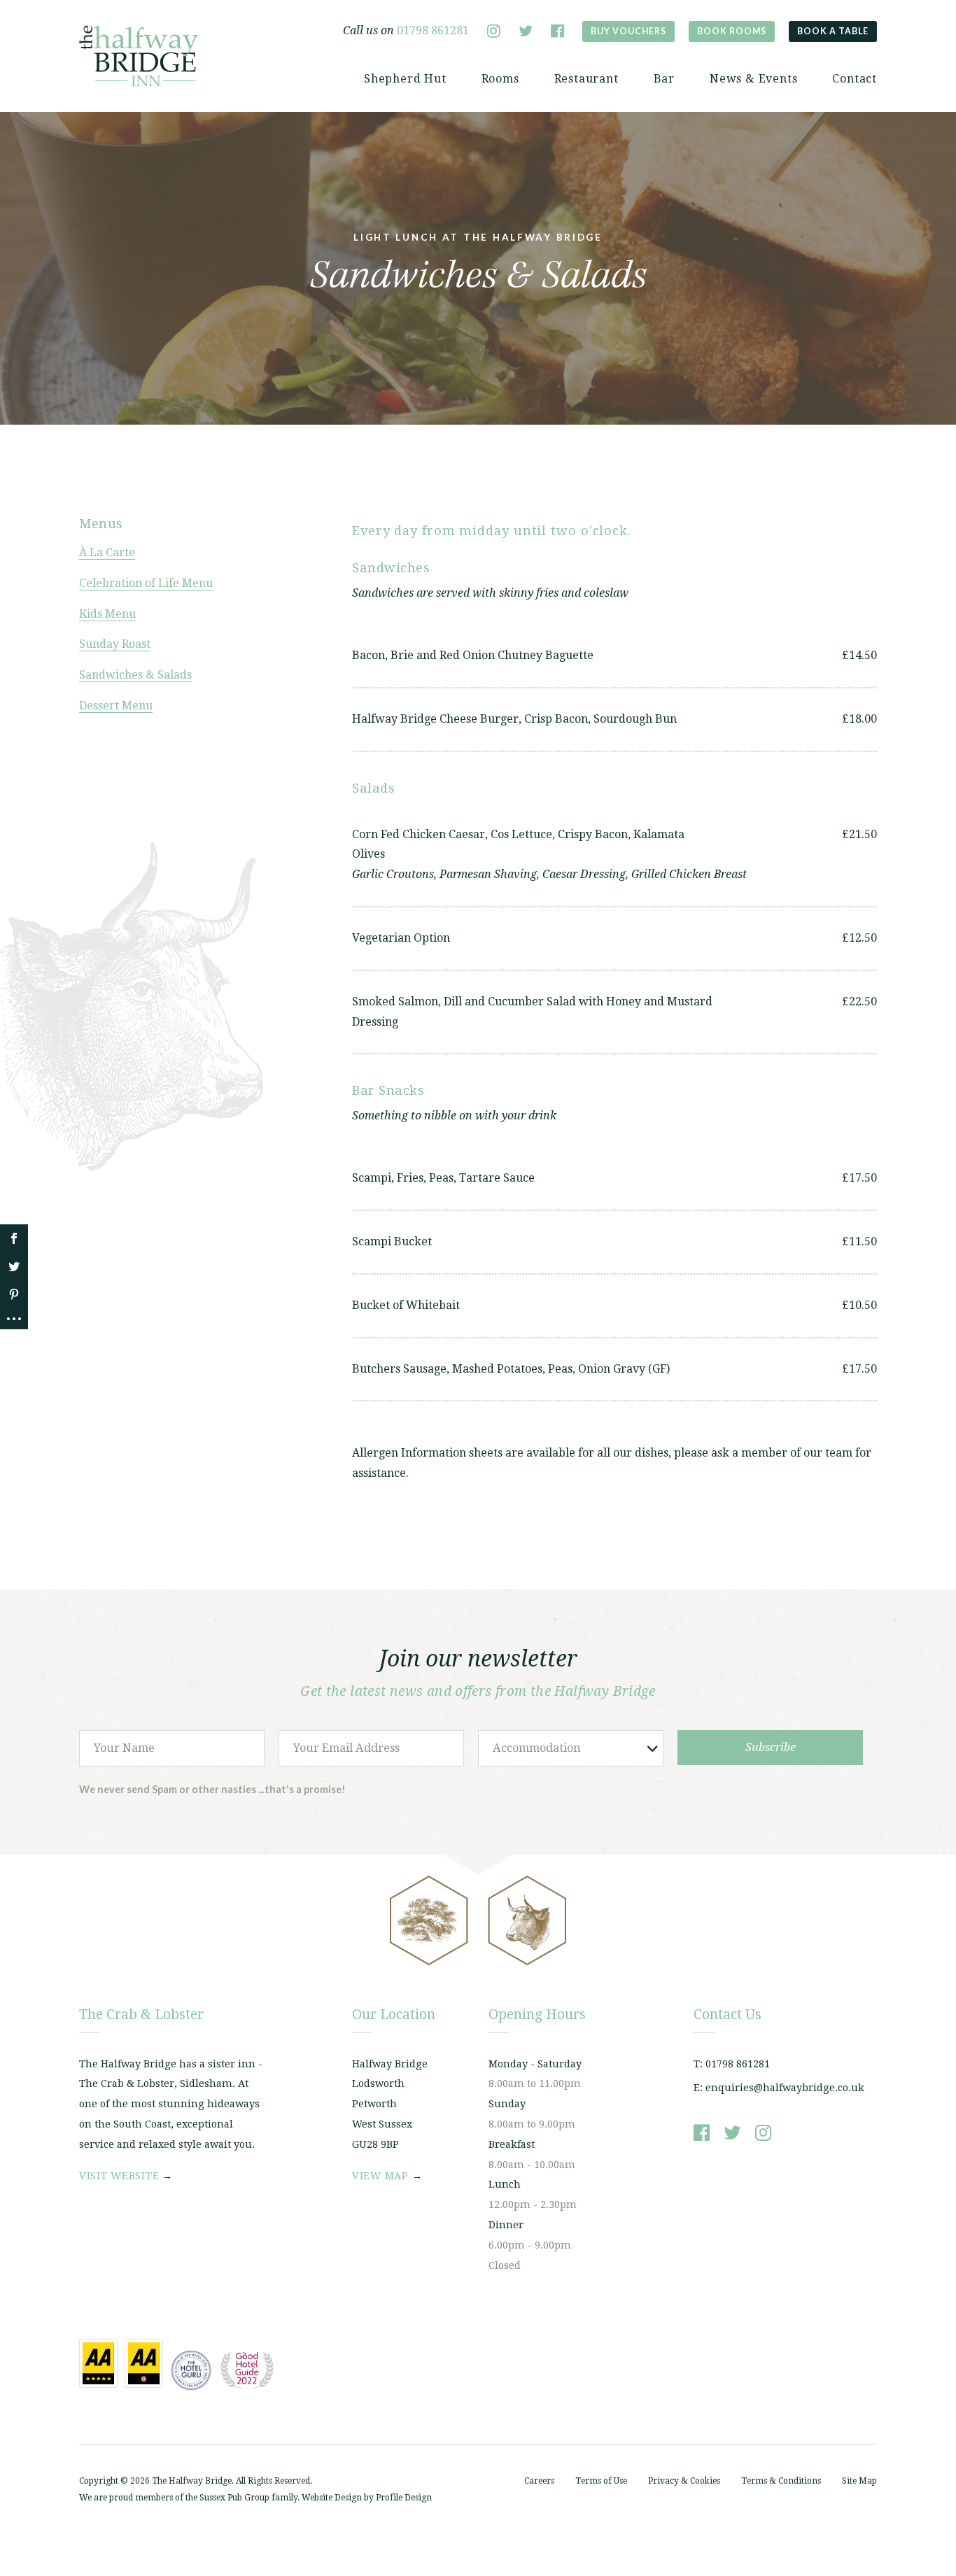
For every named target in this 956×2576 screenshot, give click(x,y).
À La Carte (107, 552)
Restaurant (586, 79)
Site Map (859, 2481)
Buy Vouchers (628, 31)
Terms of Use (601, 2481)
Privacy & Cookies (684, 2481)
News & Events (753, 79)
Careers (539, 2481)
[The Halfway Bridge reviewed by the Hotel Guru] (191, 2370)
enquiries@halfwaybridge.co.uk (785, 2088)
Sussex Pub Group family (248, 2498)
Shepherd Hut (405, 79)
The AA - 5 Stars (98, 2363)
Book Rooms (732, 31)
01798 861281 (433, 30)
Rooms (500, 79)
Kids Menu (107, 614)
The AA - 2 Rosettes (144, 2363)
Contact (855, 79)
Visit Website (119, 2176)
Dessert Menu (116, 706)
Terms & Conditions (781, 2481)
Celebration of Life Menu (146, 583)
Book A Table (833, 31)
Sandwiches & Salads (135, 675)
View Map (380, 2176)
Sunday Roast (115, 644)
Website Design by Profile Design (367, 2498)
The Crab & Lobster (139, 56)
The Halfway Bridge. (193, 2481)
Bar (664, 79)
